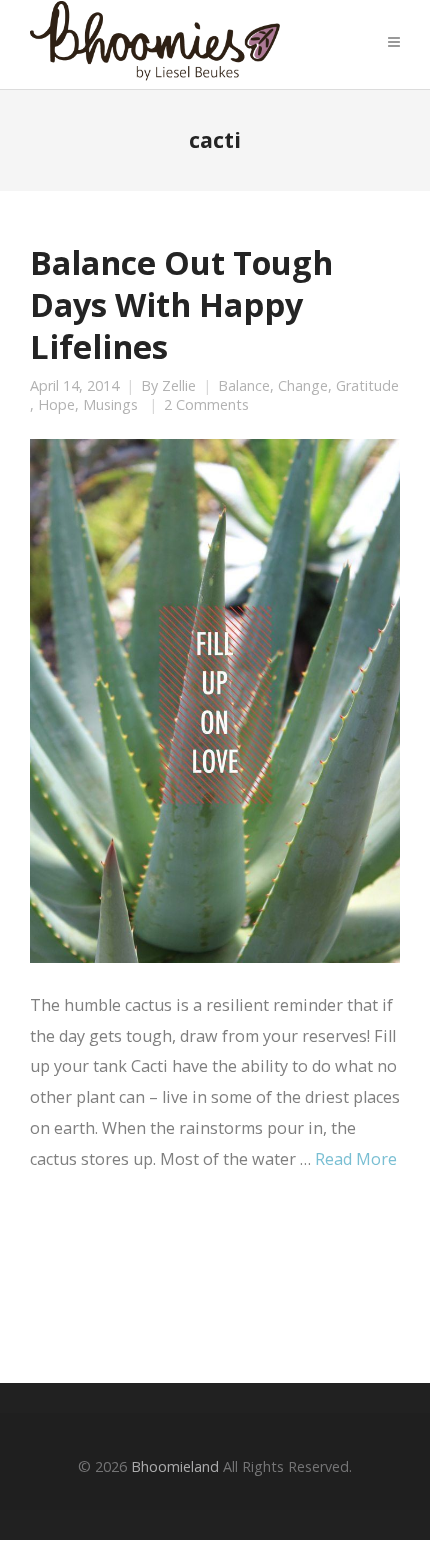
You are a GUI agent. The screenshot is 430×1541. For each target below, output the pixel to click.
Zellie (179, 386)
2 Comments (206, 405)
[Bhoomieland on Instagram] (221, 1276)
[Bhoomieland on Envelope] (166, 1276)
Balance (244, 386)
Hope (56, 405)
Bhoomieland (175, 1466)
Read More (356, 1159)
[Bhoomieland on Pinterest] (276, 1276)
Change (303, 386)
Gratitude (367, 386)
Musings (110, 405)
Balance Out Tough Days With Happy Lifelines (181, 304)
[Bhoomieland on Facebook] (55, 1276)
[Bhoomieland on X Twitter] (110, 1276)
